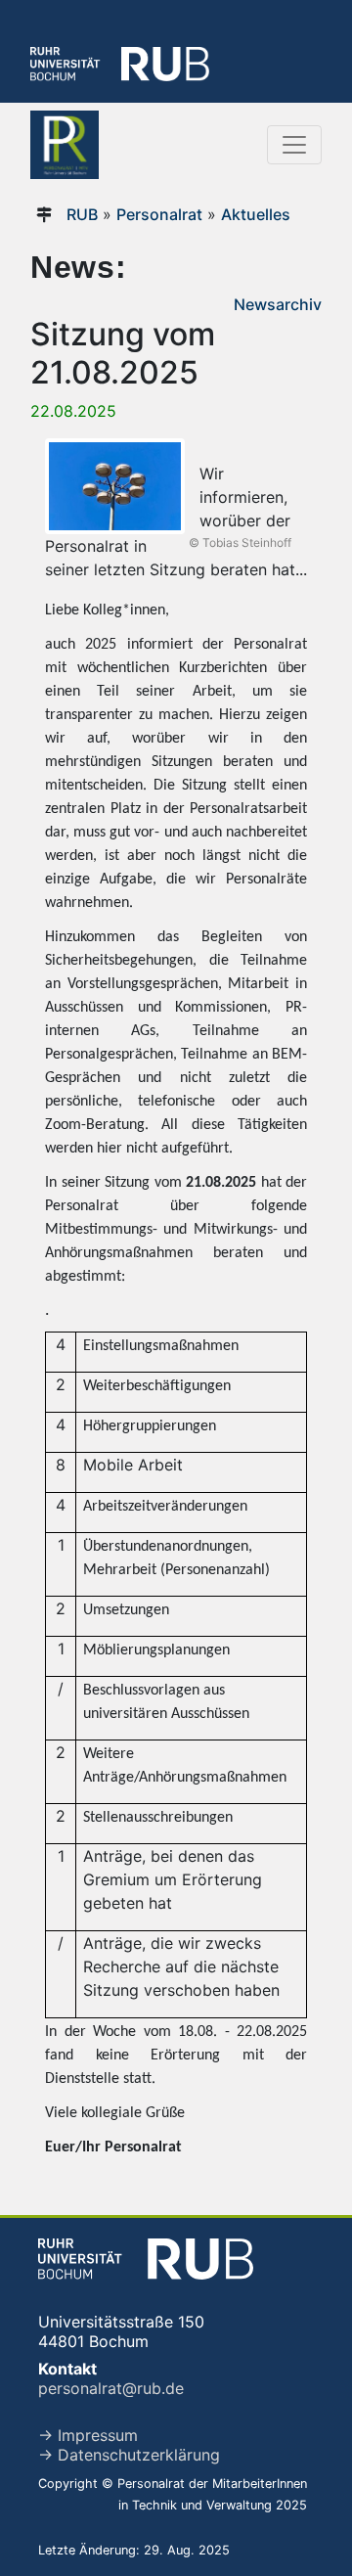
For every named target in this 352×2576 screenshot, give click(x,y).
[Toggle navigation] (294, 145)
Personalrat (159, 214)
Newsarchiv (278, 304)
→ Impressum (88, 2435)
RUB (82, 214)
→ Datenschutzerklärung (129, 2455)
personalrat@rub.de (111, 2388)
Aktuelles (256, 214)
